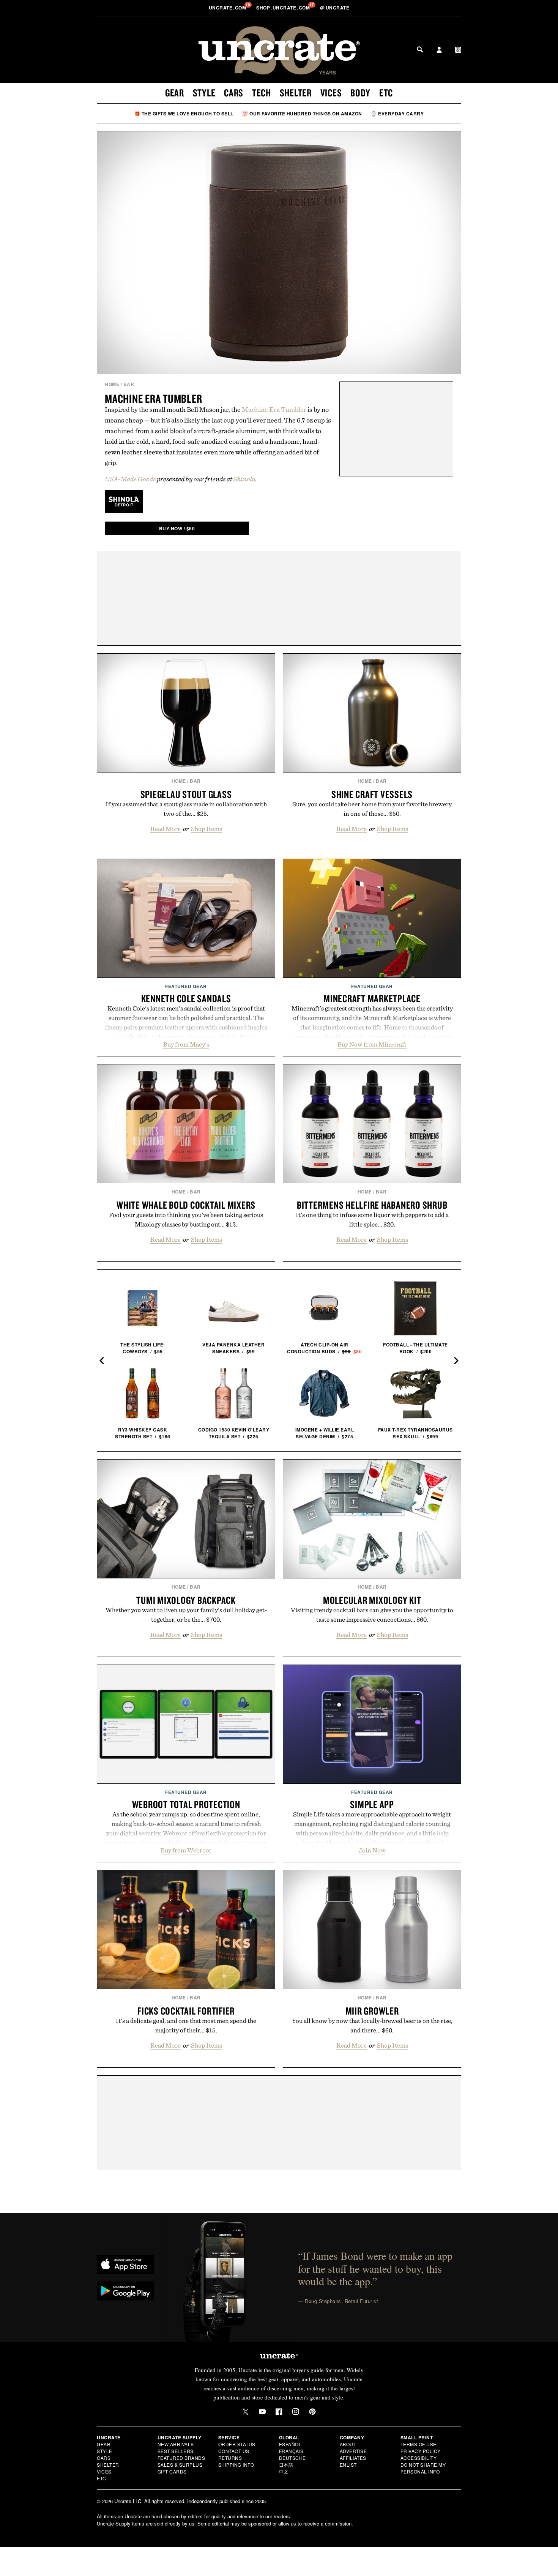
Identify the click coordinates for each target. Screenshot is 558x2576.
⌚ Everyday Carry (397, 114)
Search (420, 49)
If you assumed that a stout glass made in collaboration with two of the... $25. (186, 809)
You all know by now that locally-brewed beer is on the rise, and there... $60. (372, 2025)
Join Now (372, 1850)
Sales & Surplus (180, 2465)
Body (360, 93)
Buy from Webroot (186, 1850)
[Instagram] (296, 2412)
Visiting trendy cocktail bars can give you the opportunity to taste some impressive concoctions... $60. (372, 1615)
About (348, 2444)
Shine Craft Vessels (372, 794)
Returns (230, 2458)
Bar (129, 384)
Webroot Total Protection (186, 1804)
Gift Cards (172, 2471)
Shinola (244, 479)
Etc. (102, 2478)
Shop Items (206, 829)
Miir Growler (372, 2011)
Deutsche (292, 2458)
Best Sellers (176, 2451)
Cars (234, 93)
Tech (262, 93)
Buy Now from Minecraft (372, 1044)
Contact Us (234, 2451)
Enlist (348, 2465)
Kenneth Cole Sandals (186, 998)
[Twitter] (246, 2412)
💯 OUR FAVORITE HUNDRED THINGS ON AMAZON (302, 114)
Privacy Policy (421, 2451)
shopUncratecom (284, 8)
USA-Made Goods (130, 479)
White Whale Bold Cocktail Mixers (186, 1205)
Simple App (372, 1804)
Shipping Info (236, 2465)
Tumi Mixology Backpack (186, 1600)
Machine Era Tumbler (153, 398)
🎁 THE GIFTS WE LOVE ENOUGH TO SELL (184, 114)
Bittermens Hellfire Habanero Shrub (372, 1205)
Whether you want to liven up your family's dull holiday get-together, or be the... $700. (186, 1615)
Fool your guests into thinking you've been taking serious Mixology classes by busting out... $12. (186, 1219)
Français (291, 2451)
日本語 (286, 2465)
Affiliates (353, 2458)
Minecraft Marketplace (372, 998)
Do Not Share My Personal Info (423, 2468)
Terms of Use (418, 2444)
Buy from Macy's (186, 1044)
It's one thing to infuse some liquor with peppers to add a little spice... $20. (372, 1219)
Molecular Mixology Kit (372, 1600)
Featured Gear (186, 986)
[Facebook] (279, 2412)
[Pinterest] (312, 2412)
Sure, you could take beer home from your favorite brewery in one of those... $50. (372, 809)
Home (112, 384)
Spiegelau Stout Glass (186, 794)
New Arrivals (176, 2444)
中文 (284, 2471)
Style (204, 93)
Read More (166, 829)
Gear (175, 93)
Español (290, 2444)
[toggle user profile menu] (439, 50)
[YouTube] (262, 2412)
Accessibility (419, 2458)
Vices (331, 93)
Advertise (353, 2451)
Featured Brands (181, 2458)
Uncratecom (228, 8)
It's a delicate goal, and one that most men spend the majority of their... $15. (186, 2025)
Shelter (296, 93)
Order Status (237, 2444)
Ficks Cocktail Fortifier (186, 2011)
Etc (386, 93)
